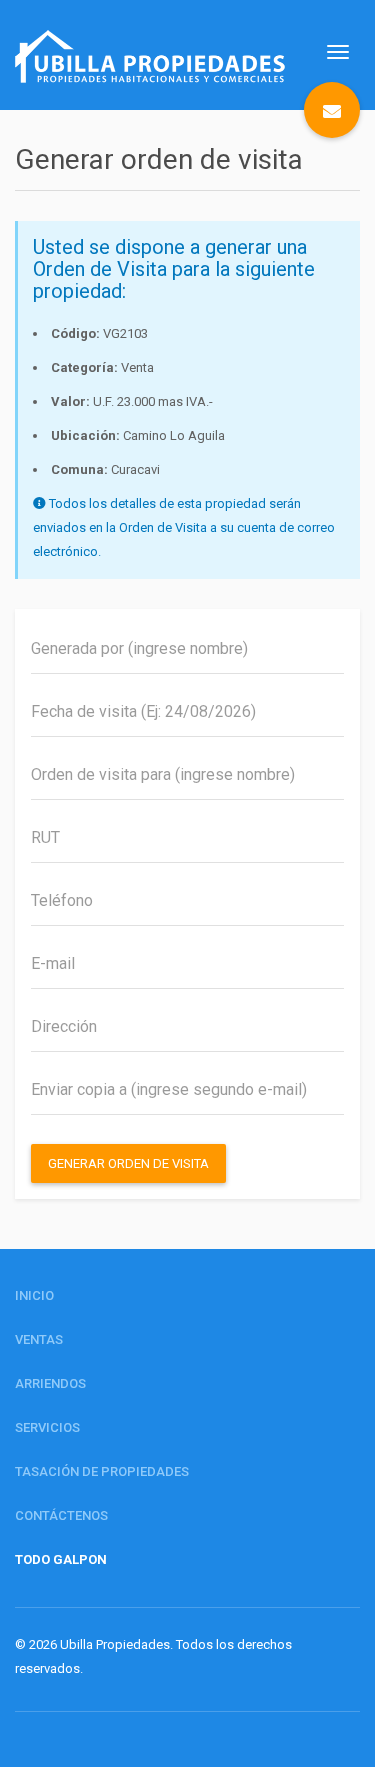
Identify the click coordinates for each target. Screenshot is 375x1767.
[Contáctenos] (332, 110)
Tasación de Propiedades (102, 1471)
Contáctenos (61, 1515)
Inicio (34, 1295)
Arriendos (50, 1383)
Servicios (47, 1427)
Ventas (39, 1339)
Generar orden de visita (128, 1163)
